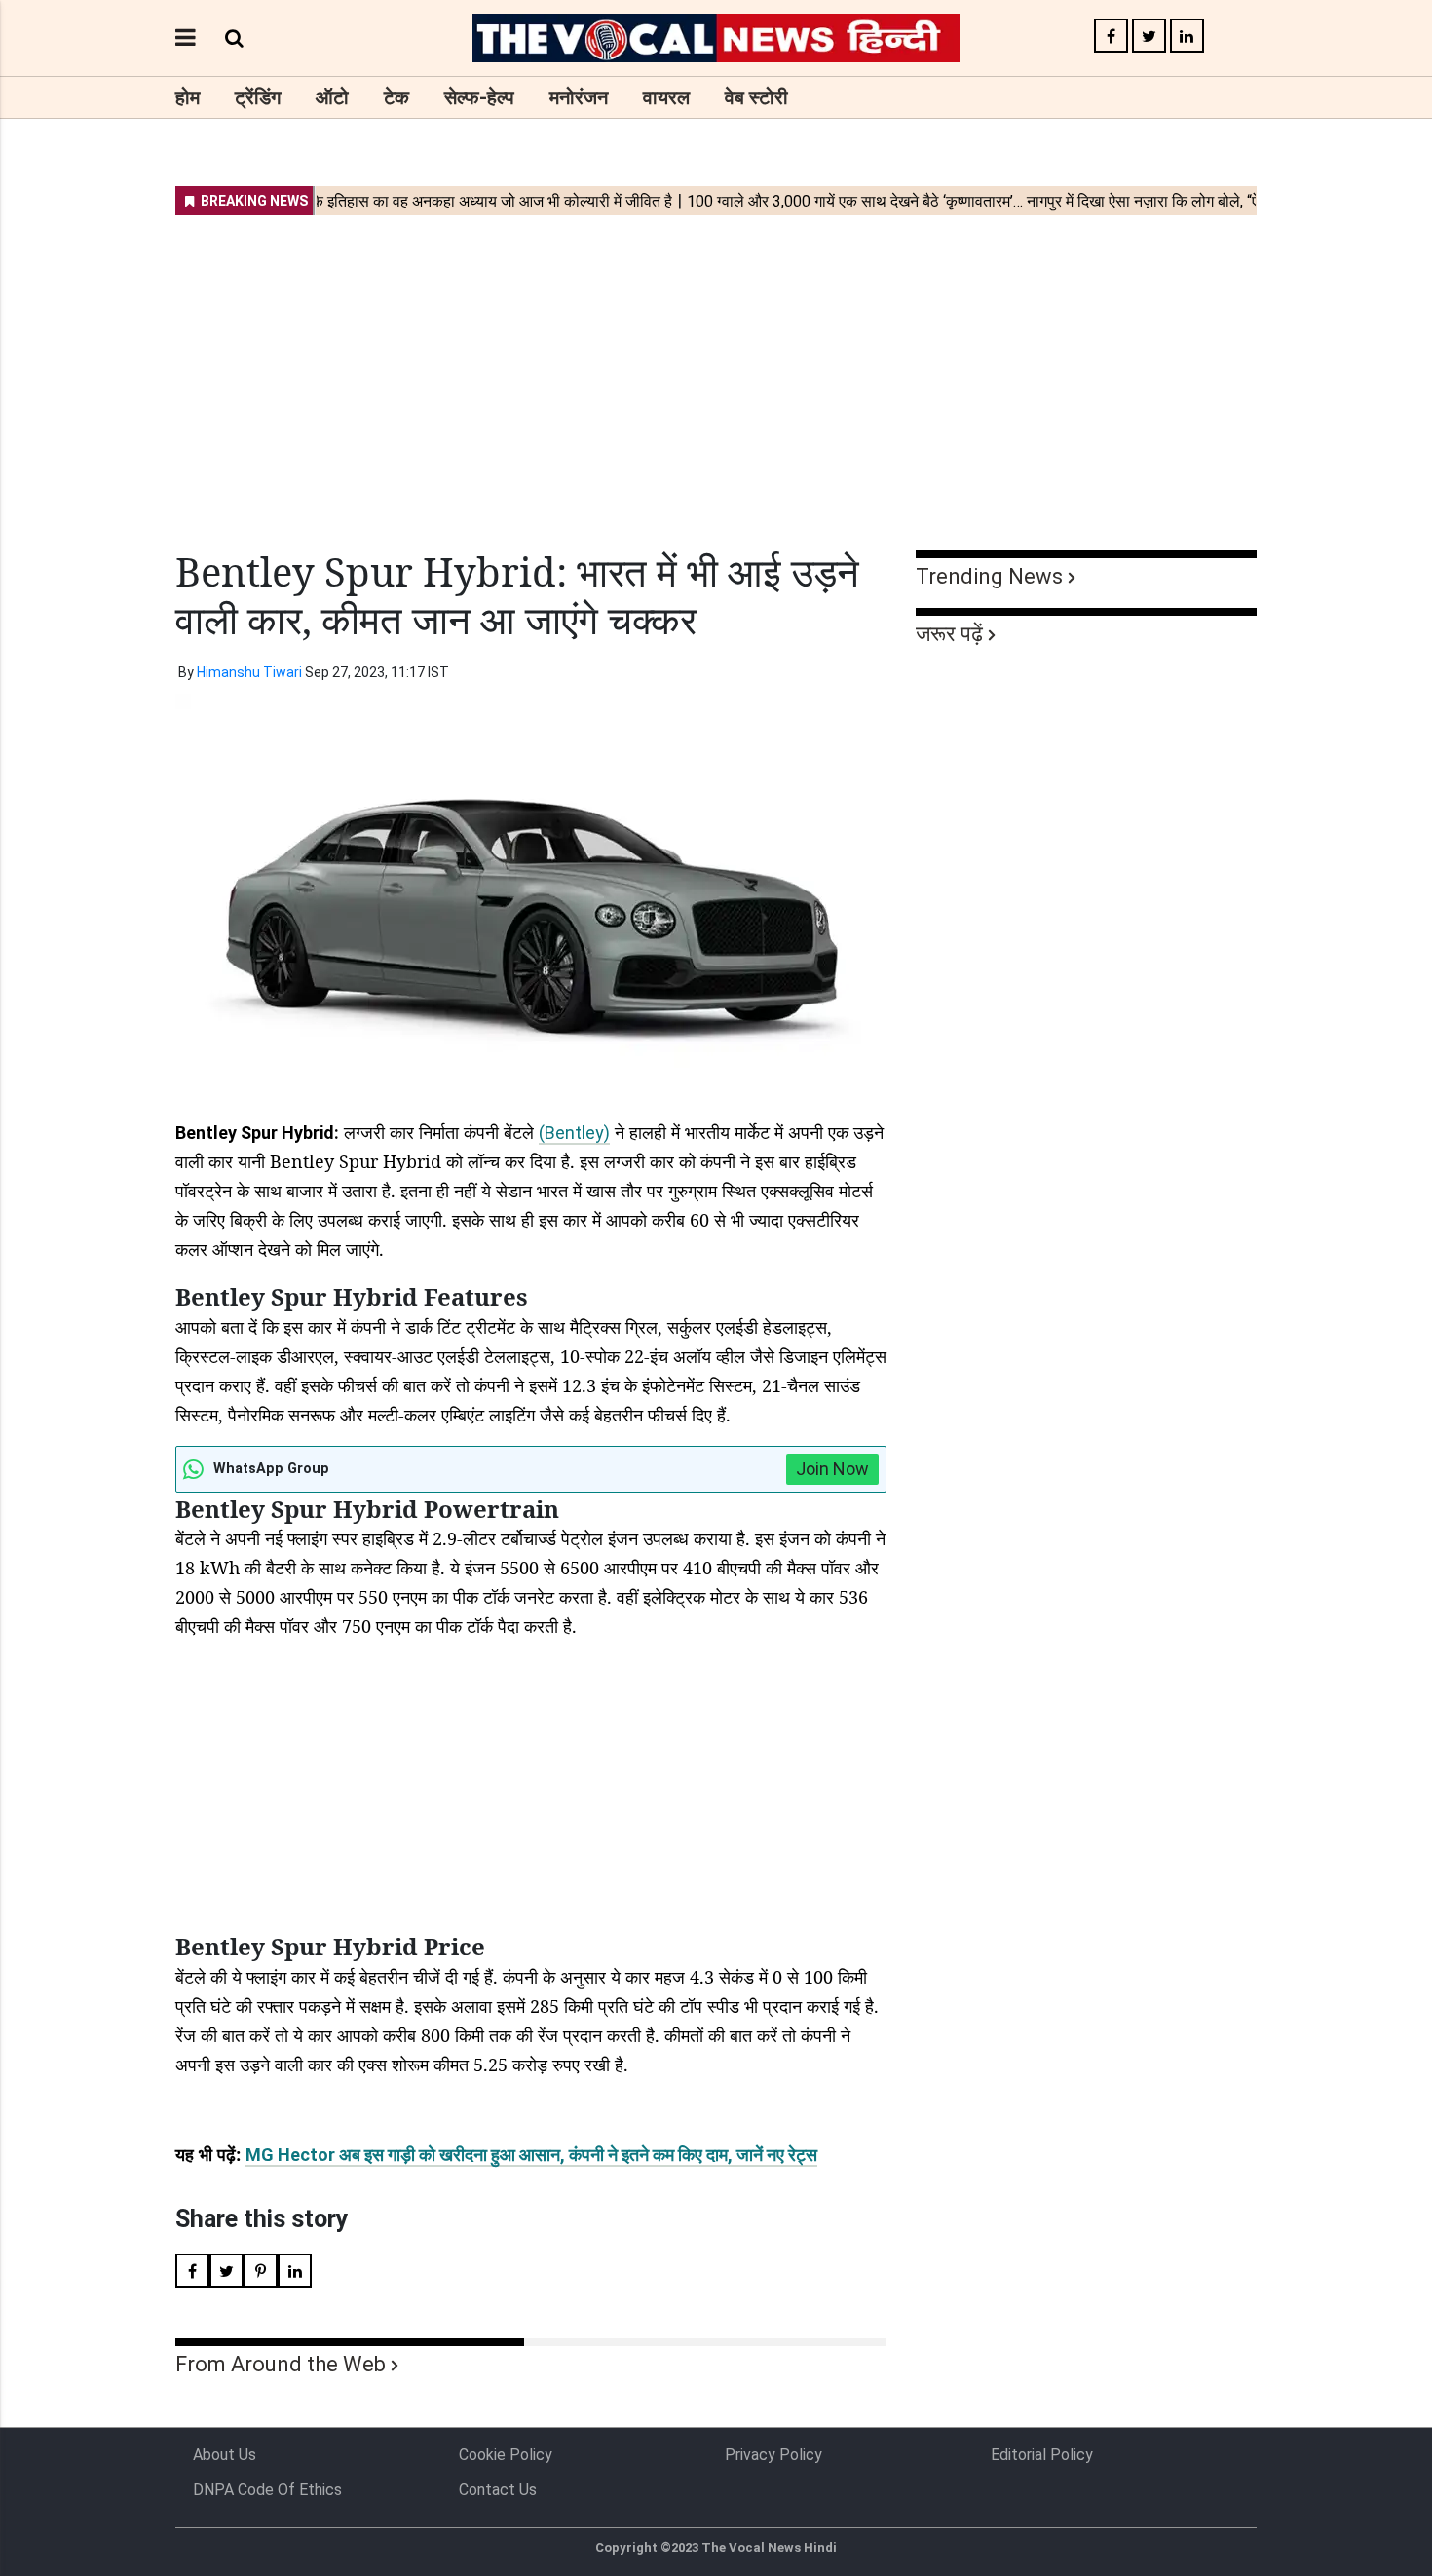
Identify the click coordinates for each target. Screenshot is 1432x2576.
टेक (396, 97)
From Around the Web (281, 2364)
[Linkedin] (1187, 37)
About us (225, 2455)
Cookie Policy (506, 2455)
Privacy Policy (773, 2455)
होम (188, 97)
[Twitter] (1149, 37)
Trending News (989, 576)
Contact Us (498, 2490)
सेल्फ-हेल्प (479, 97)
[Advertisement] (716, 370)
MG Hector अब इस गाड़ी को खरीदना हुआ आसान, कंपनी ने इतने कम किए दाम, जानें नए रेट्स (531, 2155)
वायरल (666, 97)
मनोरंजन (579, 97)
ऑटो (332, 97)
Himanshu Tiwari (249, 672)
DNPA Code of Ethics (267, 2490)
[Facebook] (1111, 37)
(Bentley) (574, 1133)
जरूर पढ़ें (949, 634)
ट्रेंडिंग (258, 97)
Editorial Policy (1042, 2455)
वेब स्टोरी (756, 97)
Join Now (832, 1469)
